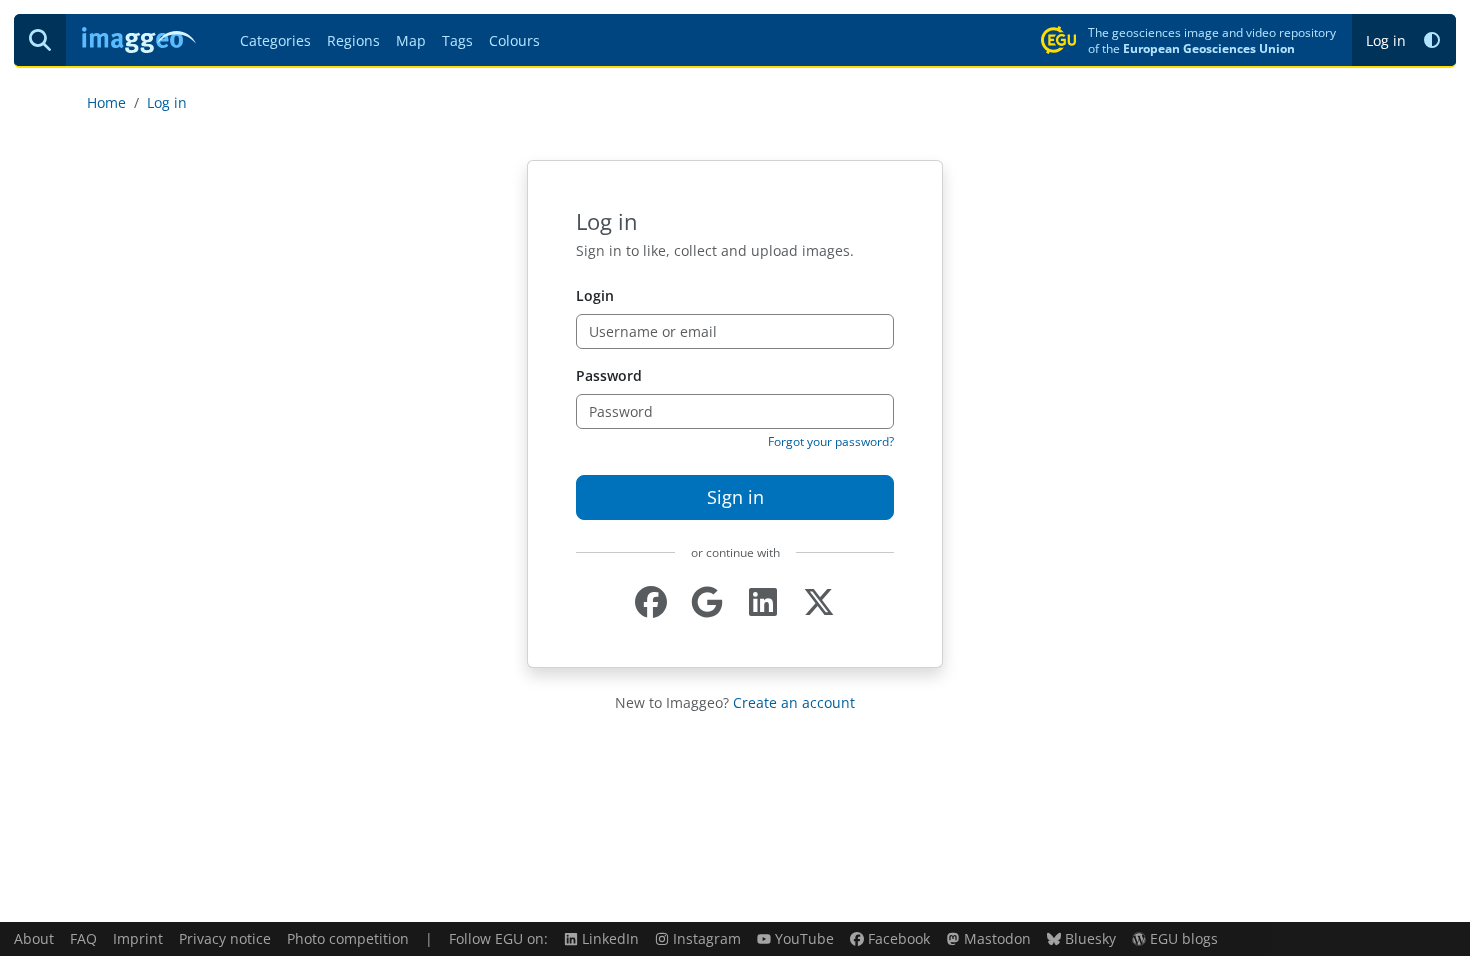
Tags (457, 40)
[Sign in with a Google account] (707, 602)
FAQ (83, 938)
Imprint (138, 938)
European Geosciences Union (1209, 48)
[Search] (40, 40)
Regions (353, 40)
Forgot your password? (831, 441)
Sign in (735, 497)
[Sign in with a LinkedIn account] (763, 602)
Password (609, 375)
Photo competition (348, 938)
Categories (275, 40)
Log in (1386, 40)
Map (411, 40)
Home (106, 102)
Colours (514, 40)
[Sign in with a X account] (819, 602)
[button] (1432, 40)
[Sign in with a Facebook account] (651, 602)
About (34, 938)
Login (595, 295)
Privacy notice (225, 938)
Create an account (794, 702)
